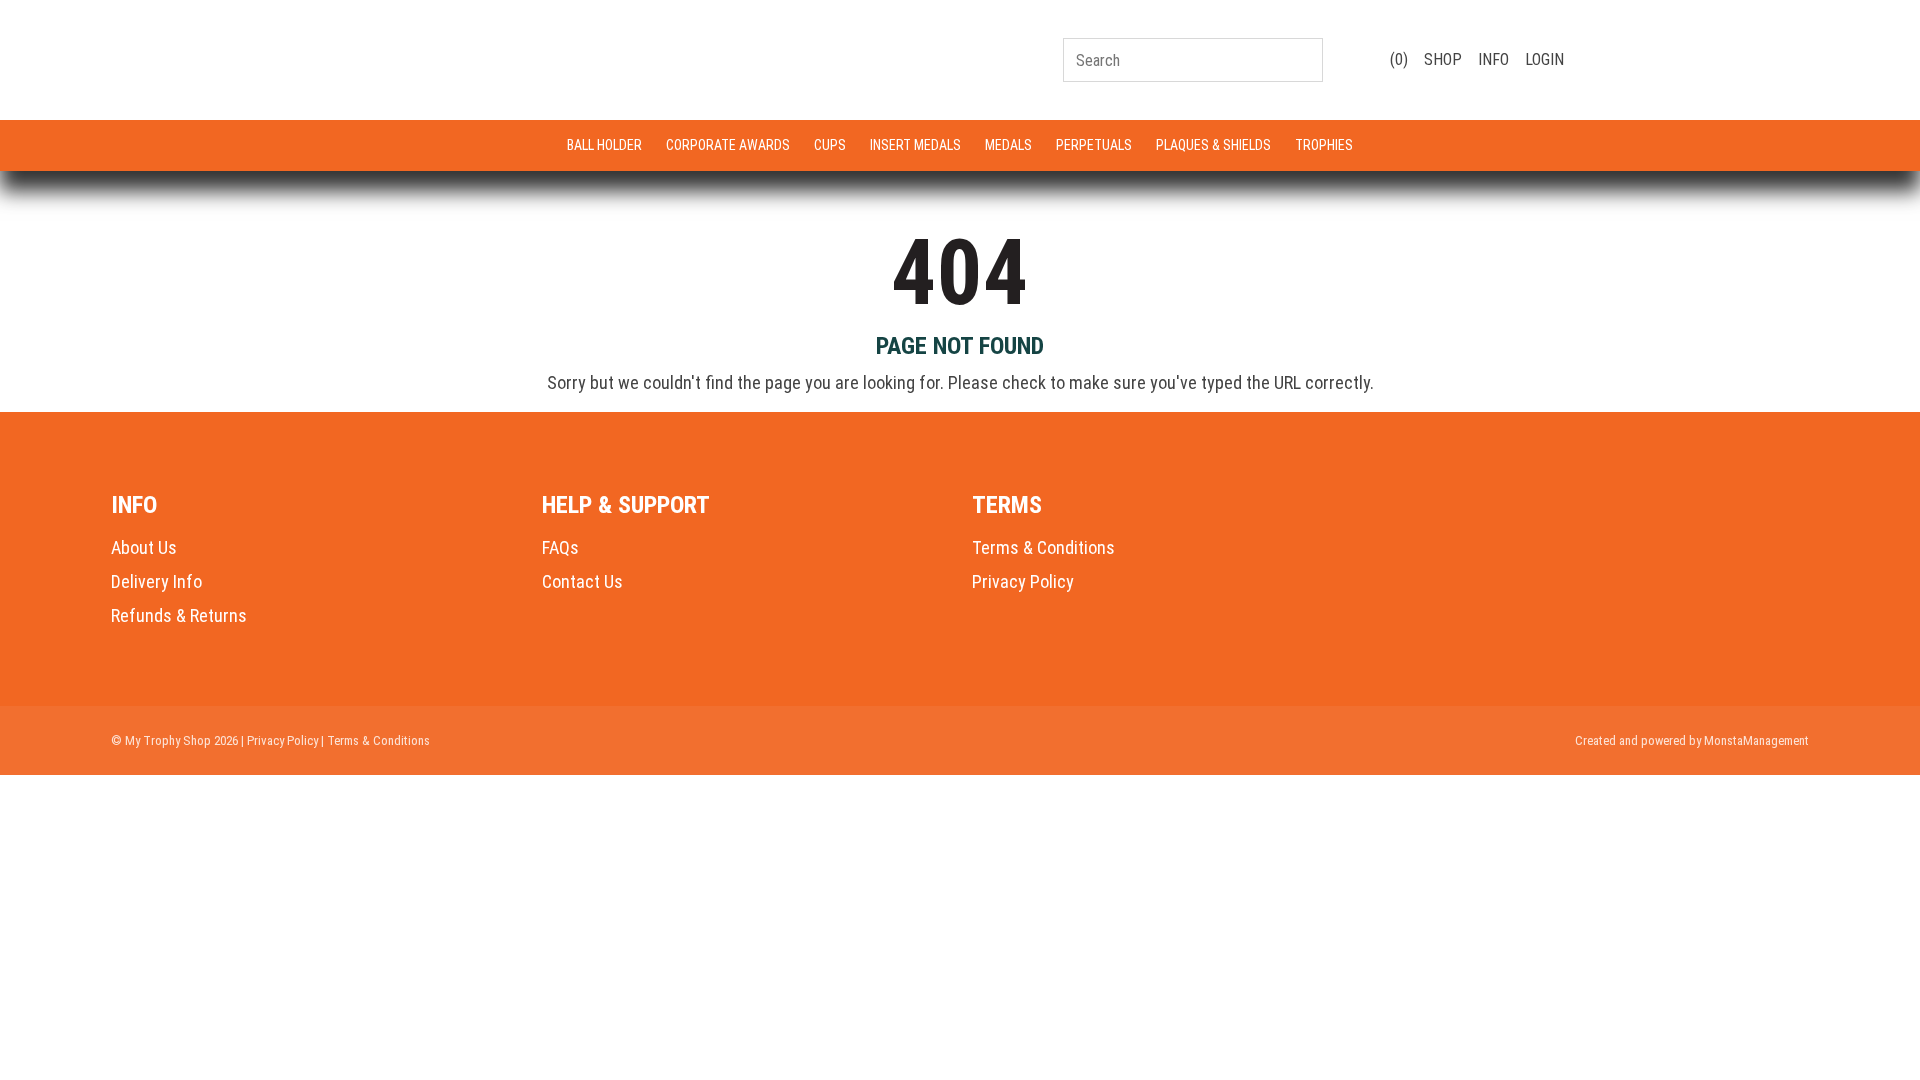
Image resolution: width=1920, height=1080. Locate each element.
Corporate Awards (728, 145)
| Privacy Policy (279, 740)
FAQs (560, 547)
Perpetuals (1094, 145)
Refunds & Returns (179, 615)
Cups (830, 145)
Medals (1008, 145)
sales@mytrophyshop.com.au (1704, 68)
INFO (1493, 59)
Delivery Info (156, 581)
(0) (1397, 59)
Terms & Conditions (1043, 547)
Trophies (1324, 145)
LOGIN (1544, 59)
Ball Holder (604, 145)
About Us (144, 547)
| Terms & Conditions (375, 740)
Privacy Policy (1023, 581)
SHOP (1443, 59)
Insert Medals (915, 145)
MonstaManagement (1756, 740)
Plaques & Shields (1213, 145)
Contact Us (582, 581)
